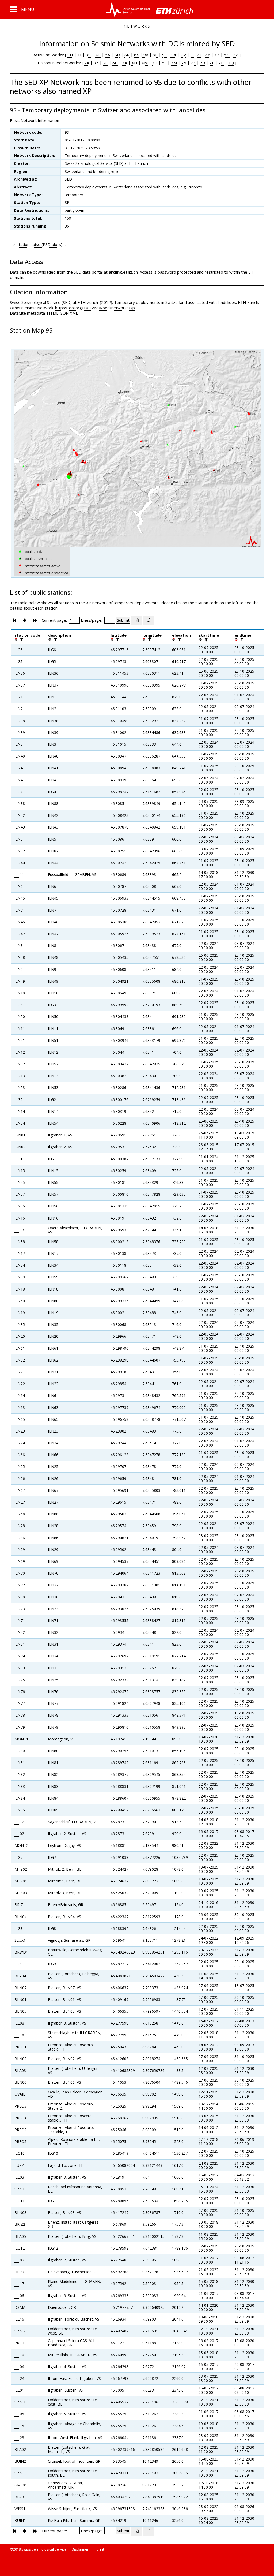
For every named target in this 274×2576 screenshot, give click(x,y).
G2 (183, 55)
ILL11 (19, 875)
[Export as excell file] (137, 621)
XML (74, 313)
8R (127, 55)
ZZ (236, 55)
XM (145, 63)
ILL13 (19, 1230)
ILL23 (19, 2438)
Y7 (217, 55)
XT (155, 63)
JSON (64, 313)
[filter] (21, 639)
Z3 (193, 63)
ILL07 (19, 2260)
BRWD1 (21, 1952)
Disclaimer (80, 2549)
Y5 (184, 63)
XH (134, 63)
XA (125, 63)
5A (108, 55)
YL (164, 63)
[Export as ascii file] (149, 621)
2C (105, 63)
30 (88, 55)
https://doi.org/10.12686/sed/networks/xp (95, 308)
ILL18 (19, 2035)
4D (98, 55)
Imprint (98, 2549)
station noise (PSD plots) (39, 244)
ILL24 (19, 2378)
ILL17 (19, 2284)
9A (145, 55)
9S (164, 55)
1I (79, 55)
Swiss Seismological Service (44, 2549)
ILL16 (19, 2319)
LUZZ (19, 2165)
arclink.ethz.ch (123, 272)
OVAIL (20, 2094)
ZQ (231, 63)
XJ (199, 55)
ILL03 (19, 2177)
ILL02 (19, 1834)
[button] (22, 9)
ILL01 (19, 2390)
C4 (174, 55)
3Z (96, 63)
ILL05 (19, 2414)
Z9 (203, 63)
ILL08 (19, 2023)
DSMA (20, 2307)
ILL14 (19, 2355)
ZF (212, 63)
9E (155, 55)
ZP (221, 63)
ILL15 (19, 2426)
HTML (53, 313)
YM (174, 63)
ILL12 (19, 1822)
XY (208, 55)
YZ (227, 55)
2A (87, 63)
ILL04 (19, 2367)
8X (136, 55)
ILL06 (19, 2296)
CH (71, 55)
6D (115, 63)
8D (117, 55)
